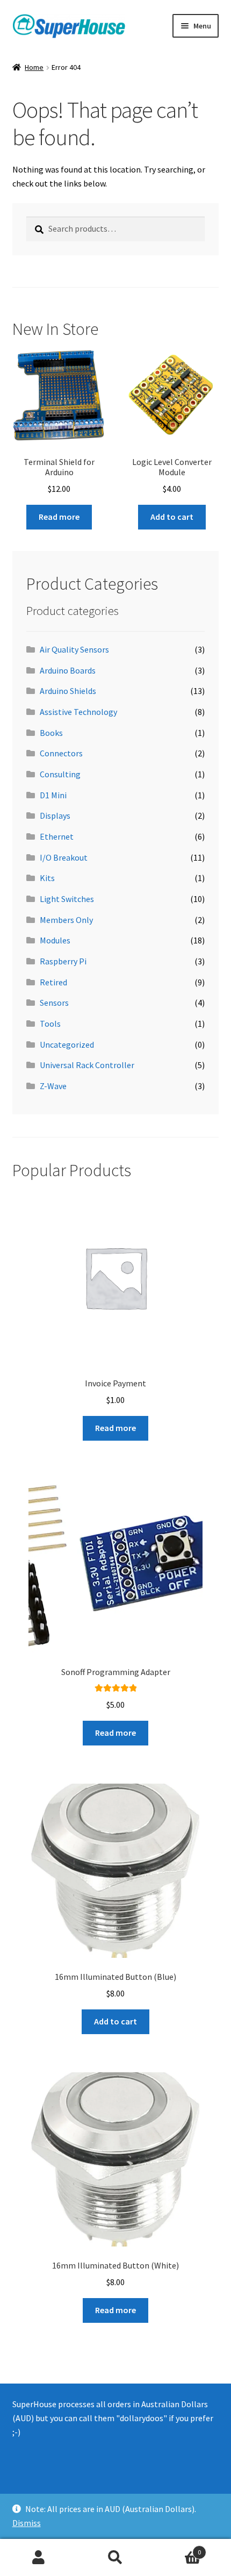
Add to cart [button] (172, 517)
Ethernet (57, 836)
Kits (47, 878)
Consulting (60, 774)
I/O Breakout (64, 857)
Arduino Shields (68, 691)
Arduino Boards (68, 670)
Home (34, 67)
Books (51, 733)
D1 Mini (53, 795)
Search (115, 2558)
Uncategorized (67, 1044)
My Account (38, 2558)
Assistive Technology (78, 712)
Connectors (61, 753)
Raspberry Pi (63, 961)
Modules (55, 940)
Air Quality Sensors (74, 649)
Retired (53, 982)
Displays (55, 815)
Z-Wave (53, 1086)
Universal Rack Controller (87, 1065)
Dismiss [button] (27, 2523)
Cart (178, 2548)
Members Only (66, 920)
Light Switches (67, 899)
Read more (59, 517)
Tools (50, 1024)
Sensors (54, 1003)
